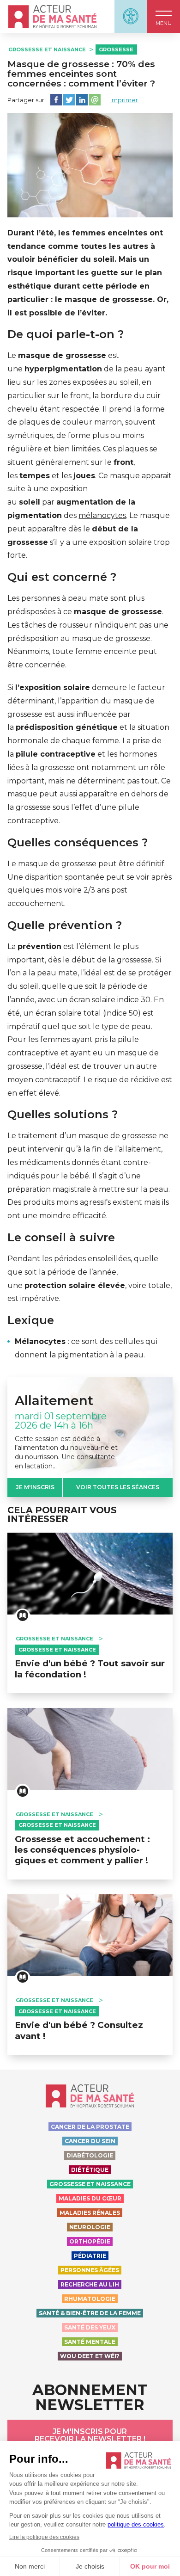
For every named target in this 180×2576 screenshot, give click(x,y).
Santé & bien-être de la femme (90, 2313)
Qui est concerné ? (62, 577)
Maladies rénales (90, 2213)
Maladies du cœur (90, 2198)
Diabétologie (90, 2155)
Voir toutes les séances (118, 1487)
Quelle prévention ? (65, 925)
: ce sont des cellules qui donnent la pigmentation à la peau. (86, 1348)
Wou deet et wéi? (90, 2356)
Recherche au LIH (90, 2284)
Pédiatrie (90, 2256)
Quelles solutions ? (63, 1115)
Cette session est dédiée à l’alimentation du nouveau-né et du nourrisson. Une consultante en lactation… (66, 1452)
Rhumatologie (90, 2299)
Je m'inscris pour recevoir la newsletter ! (90, 2435)
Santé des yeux (90, 2327)
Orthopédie (90, 2241)
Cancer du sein (90, 2141)
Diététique (90, 2170)
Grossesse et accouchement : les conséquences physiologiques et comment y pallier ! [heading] (82, 1850)
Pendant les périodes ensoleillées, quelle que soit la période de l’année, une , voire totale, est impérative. (90, 1279)
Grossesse (116, 49)
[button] (164, 16)
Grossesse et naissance (47, 49)
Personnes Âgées (90, 2270)
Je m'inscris (35, 1487)
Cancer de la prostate (90, 2127)
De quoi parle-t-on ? (66, 334)
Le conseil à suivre (61, 1238)
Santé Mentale (90, 2342)
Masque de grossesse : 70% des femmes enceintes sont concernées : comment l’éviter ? (81, 74)
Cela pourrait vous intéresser (62, 1515)
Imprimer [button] (124, 100)
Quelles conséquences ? (78, 843)
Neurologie (90, 2227)
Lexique (31, 1320)
